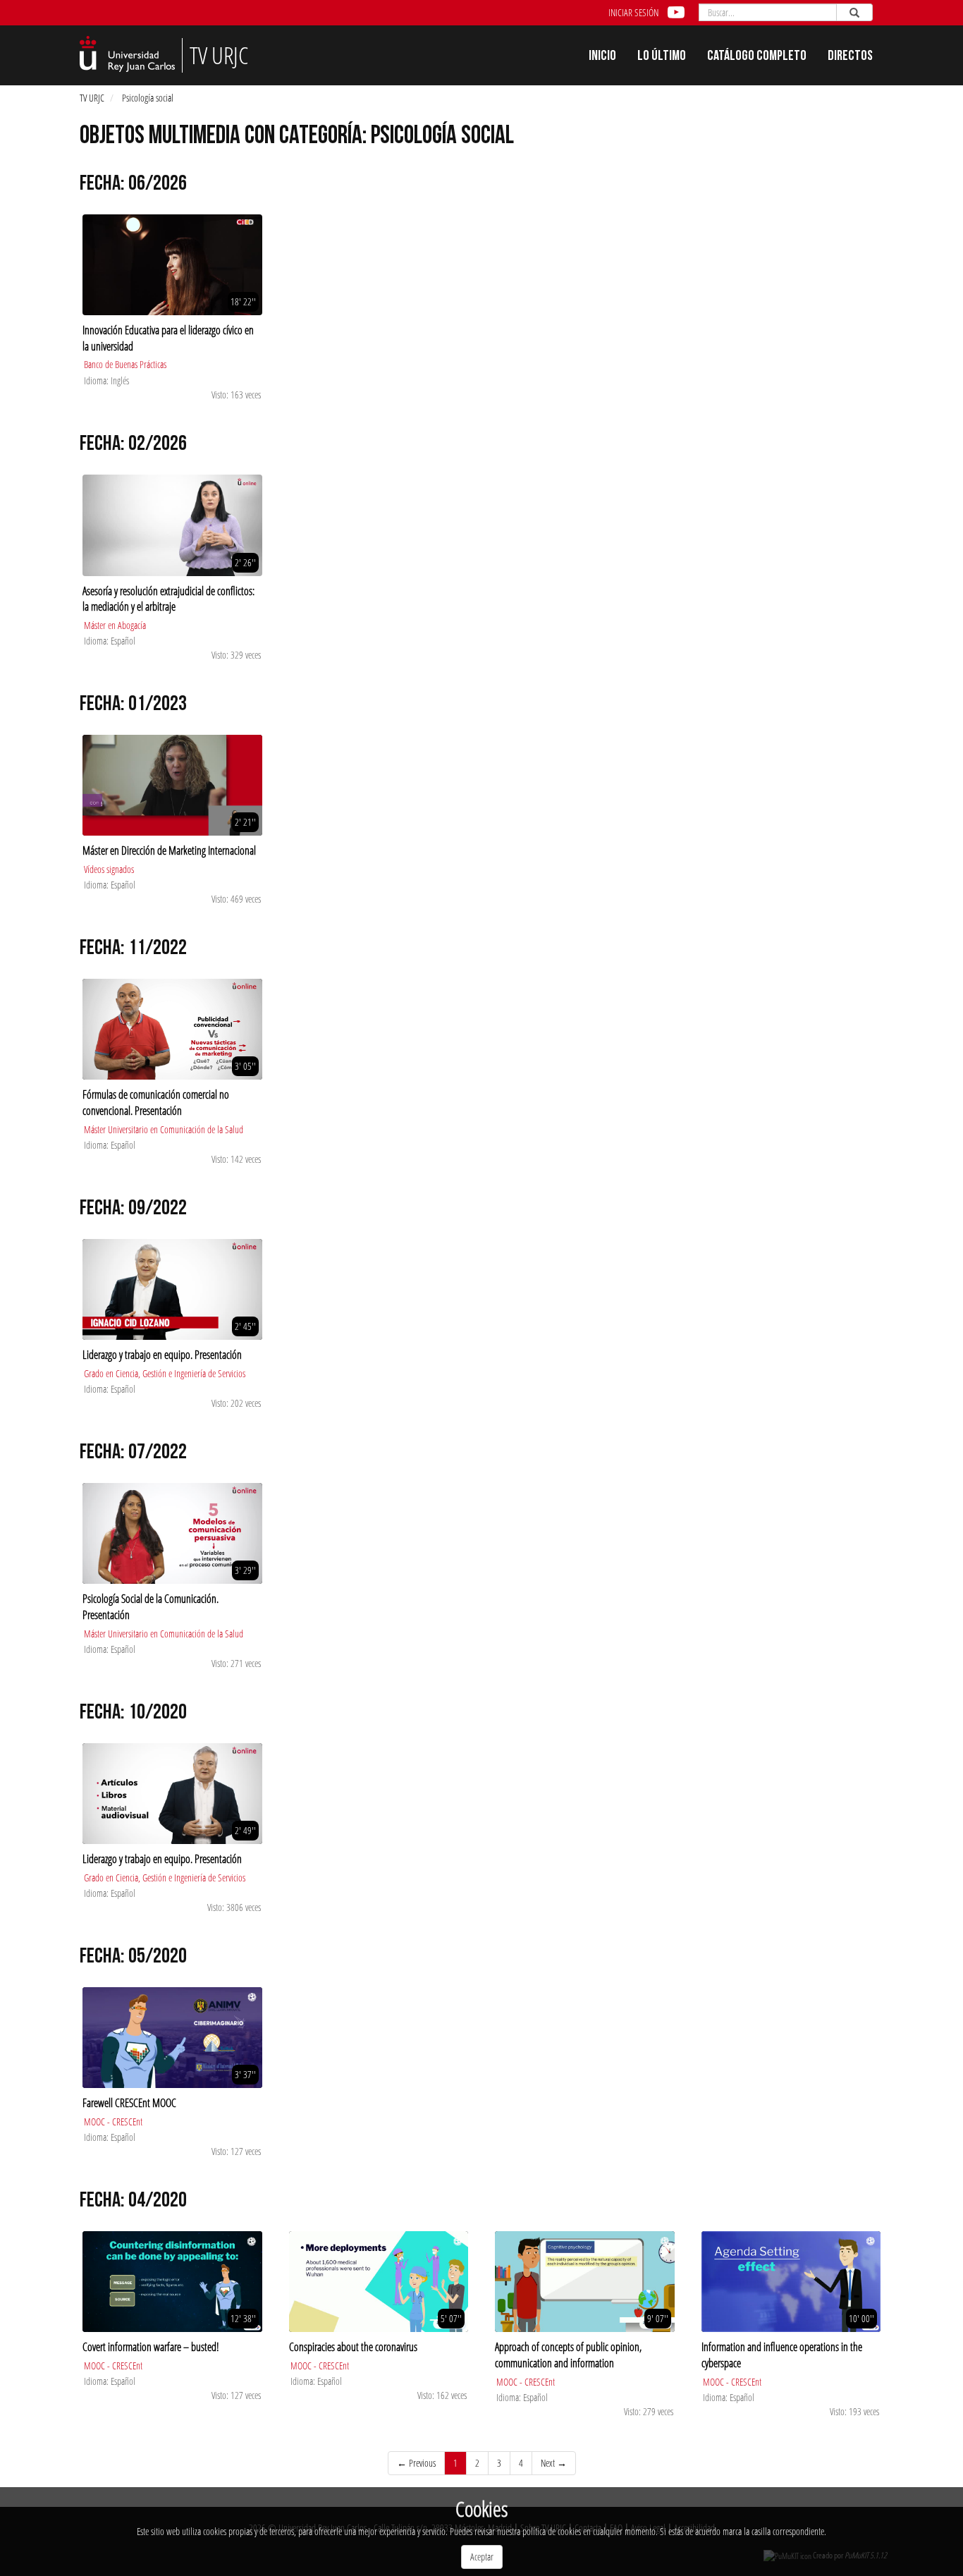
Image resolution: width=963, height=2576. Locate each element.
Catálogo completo (757, 57)
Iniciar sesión (633, 12)
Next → (554, 2463)
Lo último (662, 57)
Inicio (602, 57)
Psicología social (148, 98)
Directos (850, 57)
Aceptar (482, 2557)
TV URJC (92, 98)
